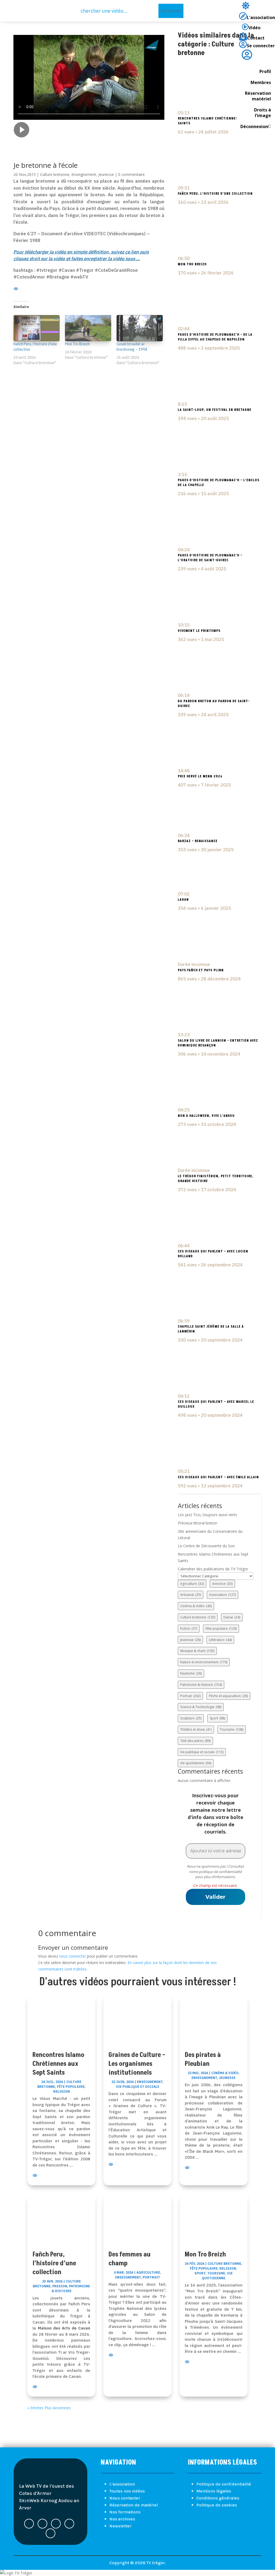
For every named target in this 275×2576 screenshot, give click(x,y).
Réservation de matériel (134, 2505)
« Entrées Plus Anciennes (49, 2408)
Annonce (222, 1584)
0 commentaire (131, 174)
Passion (60, 2286)
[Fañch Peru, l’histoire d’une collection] (37, 328)
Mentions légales (214, 2491)
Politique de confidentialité (224, 2484)
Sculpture (191, 1718)
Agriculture (192, 1584)
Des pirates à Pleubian (203, 2059)
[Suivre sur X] (42, 2524)
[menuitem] (257, 7)
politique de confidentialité (220, 1872)
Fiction (189, 1628)
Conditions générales (218, 2498)
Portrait (190, 1696)
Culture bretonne (55, 174)
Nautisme (191, 1673)
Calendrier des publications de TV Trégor (213, 1569)
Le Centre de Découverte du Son (206, 1546)
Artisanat (191, 1595)
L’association (122, 2484)
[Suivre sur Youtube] (69, 2524)
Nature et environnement (204, 1662)
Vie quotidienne (196, 1763)
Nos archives (122, 2519)
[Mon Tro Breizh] (88, 328)
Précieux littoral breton (198, 1523)
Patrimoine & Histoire (201, 1685)
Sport (217, 1718)
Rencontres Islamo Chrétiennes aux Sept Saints (58, 2064)
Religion (61, 2091)
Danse (232, 1617)
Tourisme (232, 1729)
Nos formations (125, 2512)
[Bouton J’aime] (17, 146)
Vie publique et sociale (202, 1752)
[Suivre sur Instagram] (50, 2533)
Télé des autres (195, 1741)
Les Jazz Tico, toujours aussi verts (207, 1515)
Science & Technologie (201, 1707)
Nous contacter (125, 2498)
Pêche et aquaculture (228, 1696)
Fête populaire (221, 1628)
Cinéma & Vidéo (196, 1606)
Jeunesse (106, 174)
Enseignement (84, 174)
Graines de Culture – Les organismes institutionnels (137, 2064)
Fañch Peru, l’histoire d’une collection (54, 2263)
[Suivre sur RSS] (56, 2524)
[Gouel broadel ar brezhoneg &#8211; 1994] (140, 328)
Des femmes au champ (130, 2259)
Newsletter (120, 2526)
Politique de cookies (217, 2505)
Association (222, 1595)
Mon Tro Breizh (77, 344)
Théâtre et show (196, 1729)
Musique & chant (197, 1651)
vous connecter (73, 1956)
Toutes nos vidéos (127, 2491)
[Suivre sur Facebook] (29, 2524)
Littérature (220, 1640)
